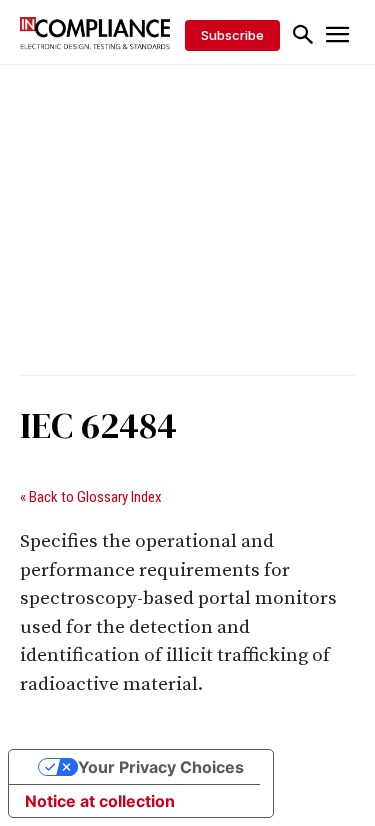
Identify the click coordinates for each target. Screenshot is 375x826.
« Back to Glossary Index (91, 497)
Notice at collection (100, 801)
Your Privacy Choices (161, 767)
